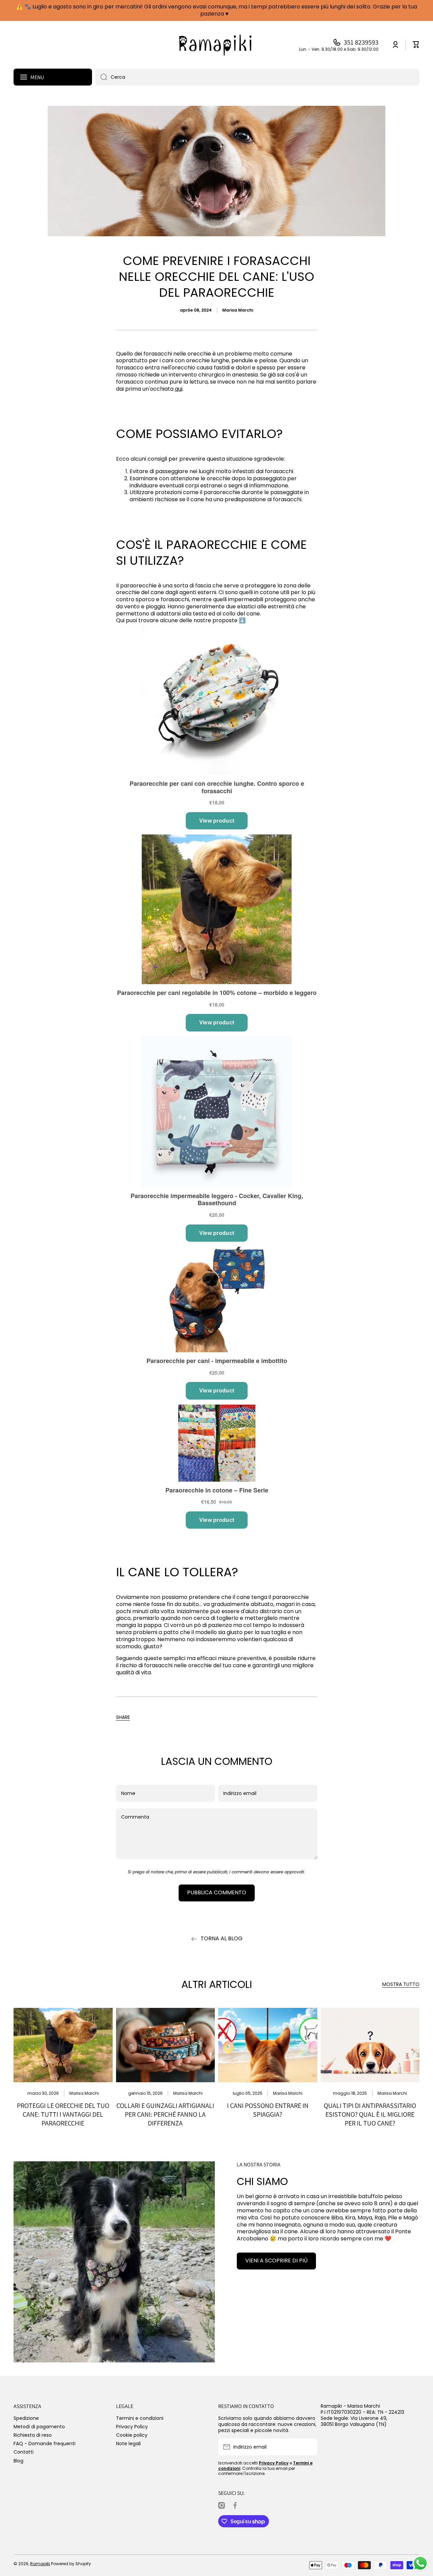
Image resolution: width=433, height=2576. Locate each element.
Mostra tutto (401, 1984)
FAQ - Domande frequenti (44, 2443)
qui (179, 389)
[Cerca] (101, 77)
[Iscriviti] (309, 2447)
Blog (18, 2461)
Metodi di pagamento (39, 2426)
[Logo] (216, 45)
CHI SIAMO (262, 2181)
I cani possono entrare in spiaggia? (268, 2110)
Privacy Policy (132, 2426)
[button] (123, 1717)
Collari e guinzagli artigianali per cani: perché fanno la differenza (165, 2114)
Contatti (24, 2452)
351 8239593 (361, 42)
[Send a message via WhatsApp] (420, 2563)
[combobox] (257, 77)
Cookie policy (132, 2435)
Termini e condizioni (140, 2418)
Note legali (128, 2443)
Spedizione (26, 2418)
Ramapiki (40, 2564)
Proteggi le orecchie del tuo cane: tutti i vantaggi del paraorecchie (63, 2114)
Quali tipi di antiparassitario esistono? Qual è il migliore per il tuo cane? (370, 2114)
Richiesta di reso (33, 2435)
